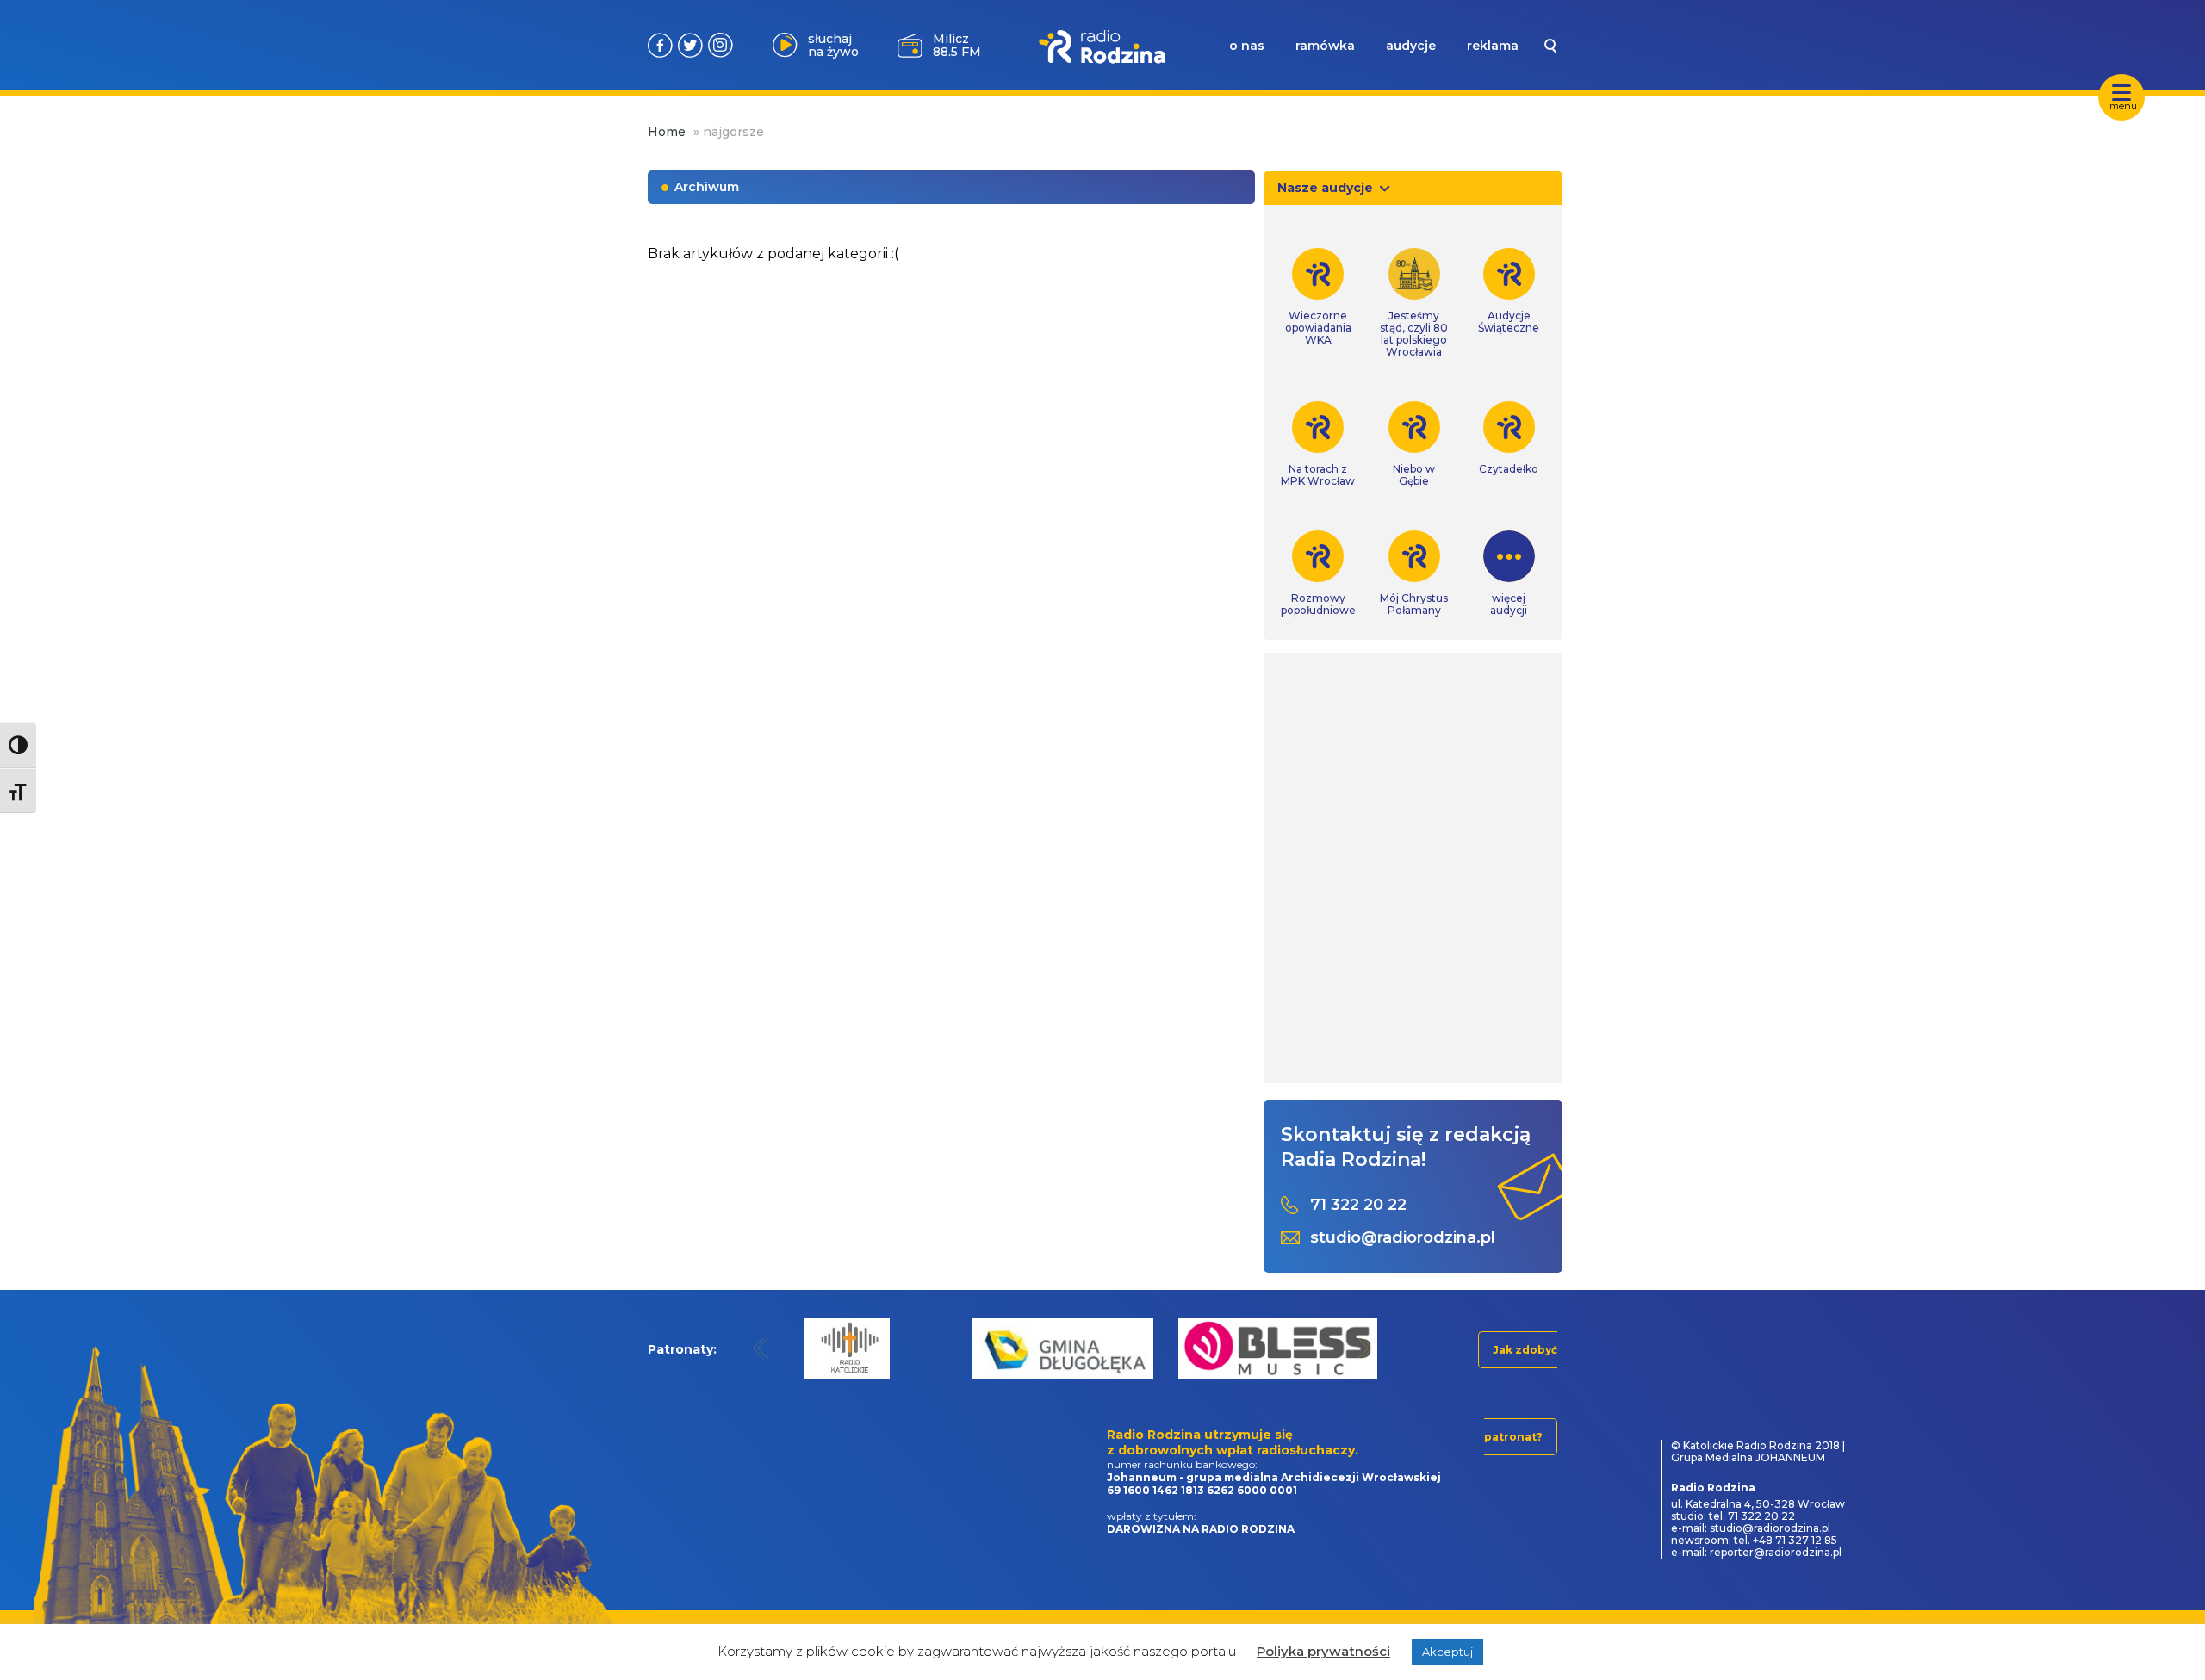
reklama (1493, 46)
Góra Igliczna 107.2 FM (960, 45)
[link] (1318, 297)
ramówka (1325, 46)
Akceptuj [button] (1447, 1652)
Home (667, 132)
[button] (761, 1348)
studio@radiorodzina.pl (1403, 1238)
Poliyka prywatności (1323, 1651)
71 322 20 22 (1358, 1205)
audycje (1411, 46)
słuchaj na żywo (833, 45)
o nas (1247, 46)
